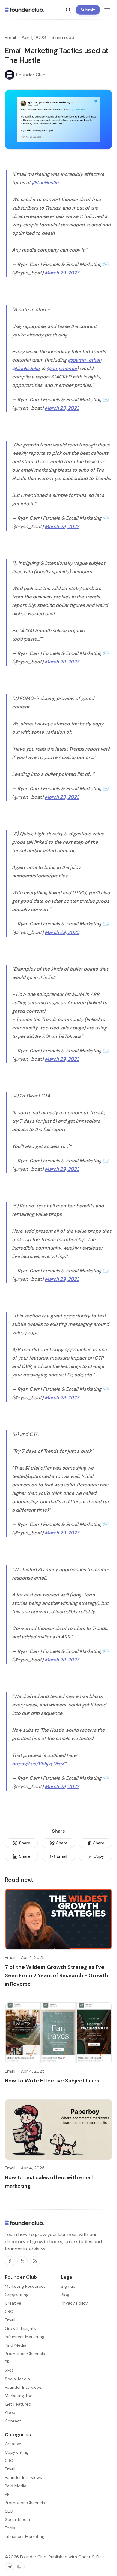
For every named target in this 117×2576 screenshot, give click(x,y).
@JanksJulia (26, 368)
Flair (100, 2557)
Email (10, 37)
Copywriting (17, 2452)
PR (7, 2494)
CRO (9, 2461)
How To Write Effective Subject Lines (52, 2081)
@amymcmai (62, 368)
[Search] (68, 10)
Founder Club (33, 2557)
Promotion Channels (25, 2503)
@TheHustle (45, 183)
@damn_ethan (85, 360)
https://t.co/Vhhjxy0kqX (38, 1764)
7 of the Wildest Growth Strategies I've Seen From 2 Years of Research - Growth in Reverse (56, 1975)
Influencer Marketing (25, 2536)
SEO (9, 2511)
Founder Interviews (23, 2477)
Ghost (84, 2557)
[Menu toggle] (107, 10)
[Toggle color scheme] (15, 2567)
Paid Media (16, 2486)
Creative (13, 2444)
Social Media (17, 2519)
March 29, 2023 (62, 273)
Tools (10, 2528)
